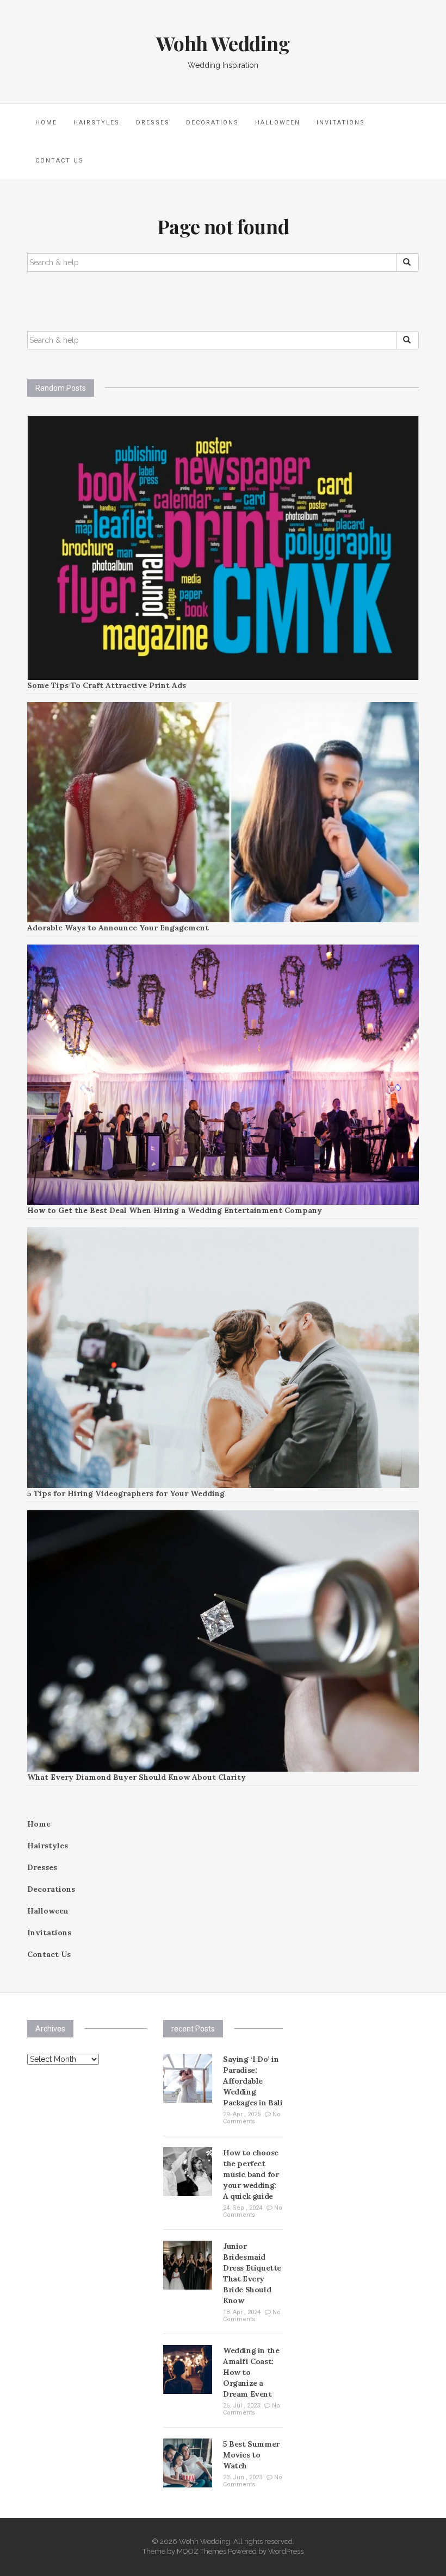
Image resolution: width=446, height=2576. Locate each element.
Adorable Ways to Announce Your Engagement (118, 928)
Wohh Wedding (223, 43)
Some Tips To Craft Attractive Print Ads (107, 685)
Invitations (341, 123)
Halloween (278, 123)
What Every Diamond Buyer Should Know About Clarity (137, 1777)
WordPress (286, 2551)
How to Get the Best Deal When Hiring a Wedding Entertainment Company (175, 1210)
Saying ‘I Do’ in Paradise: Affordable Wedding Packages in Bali (253, 2081)
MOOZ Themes (202, 2551)
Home (46, 123)
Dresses (153, 123)
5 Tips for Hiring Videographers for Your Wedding (126, 1493)
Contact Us (60, 161)
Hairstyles (97, 123)
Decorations (212, 123)
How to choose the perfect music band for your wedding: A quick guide (251, 2174)
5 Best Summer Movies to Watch (251, 2455)
